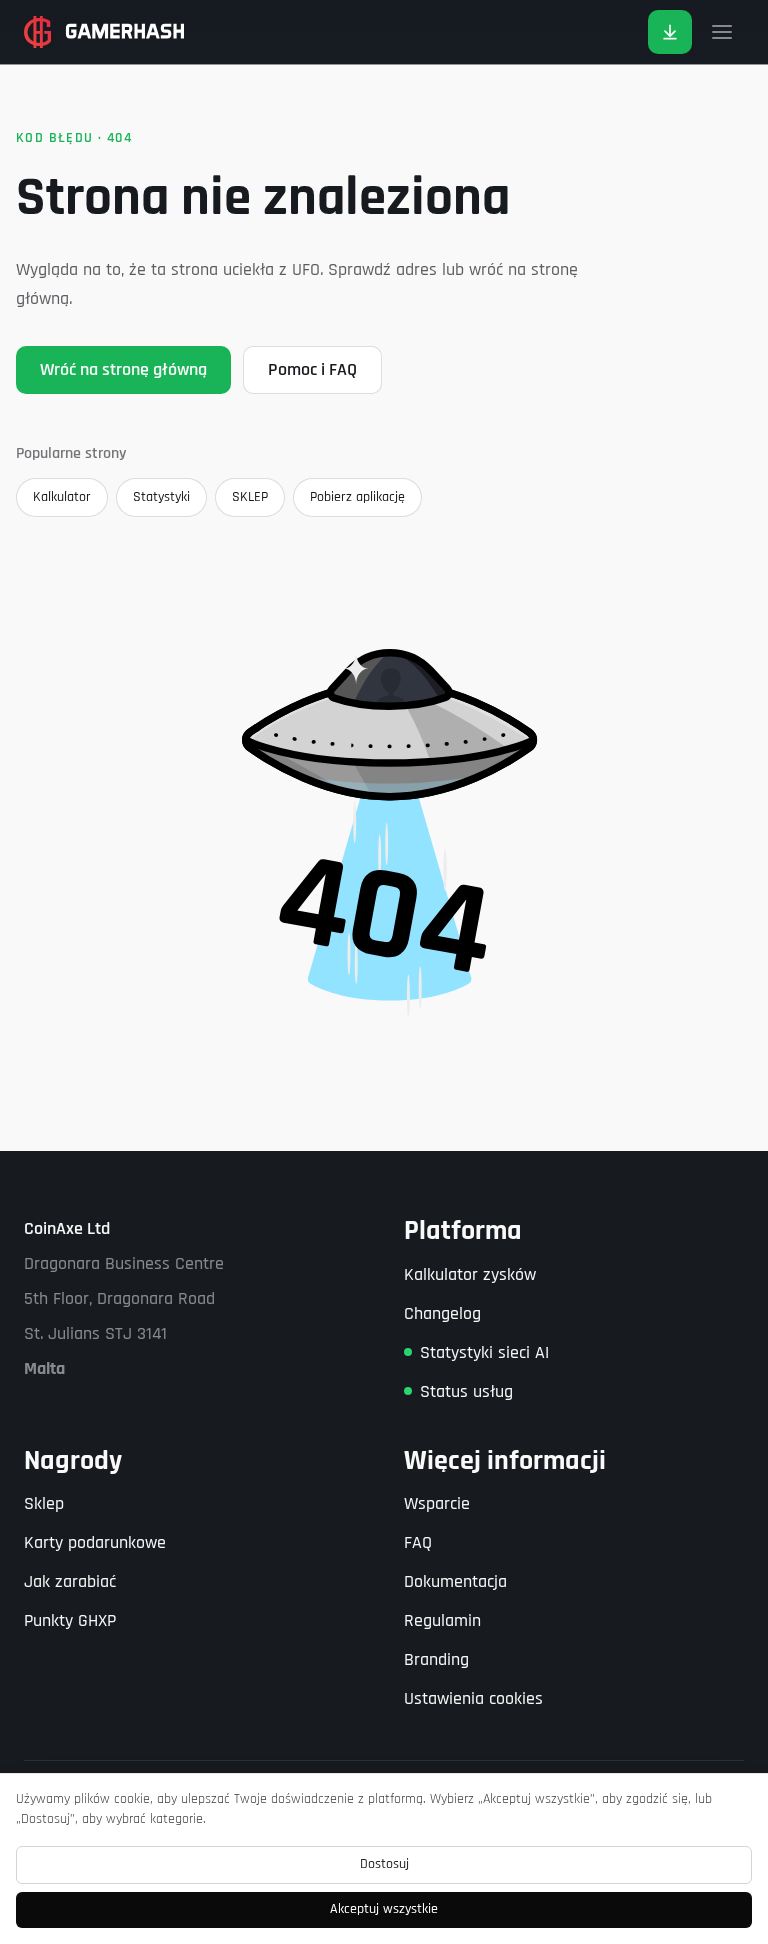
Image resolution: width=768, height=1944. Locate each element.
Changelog (442, 1313)
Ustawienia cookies (473, 1698)
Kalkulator (62, 497)
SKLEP (250, 497)
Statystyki (161, 497)
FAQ (418, 1542)
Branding (436, 1659)
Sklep (44, 1503)
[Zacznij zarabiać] (670, 32)
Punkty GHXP (70, 1620)
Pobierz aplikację (357, 497)
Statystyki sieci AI (484, 1352)
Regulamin (442, 1620)
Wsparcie (437, 1503)
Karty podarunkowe (95, 1542)
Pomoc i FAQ (312, 369)
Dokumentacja (455, 1581)
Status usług (466, 1391)
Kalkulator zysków (470, 1274)
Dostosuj (384, 1864)
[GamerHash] (104, 32)
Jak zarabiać (70, 1581)
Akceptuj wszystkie (384, 1909)
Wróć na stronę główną (123, 369)
